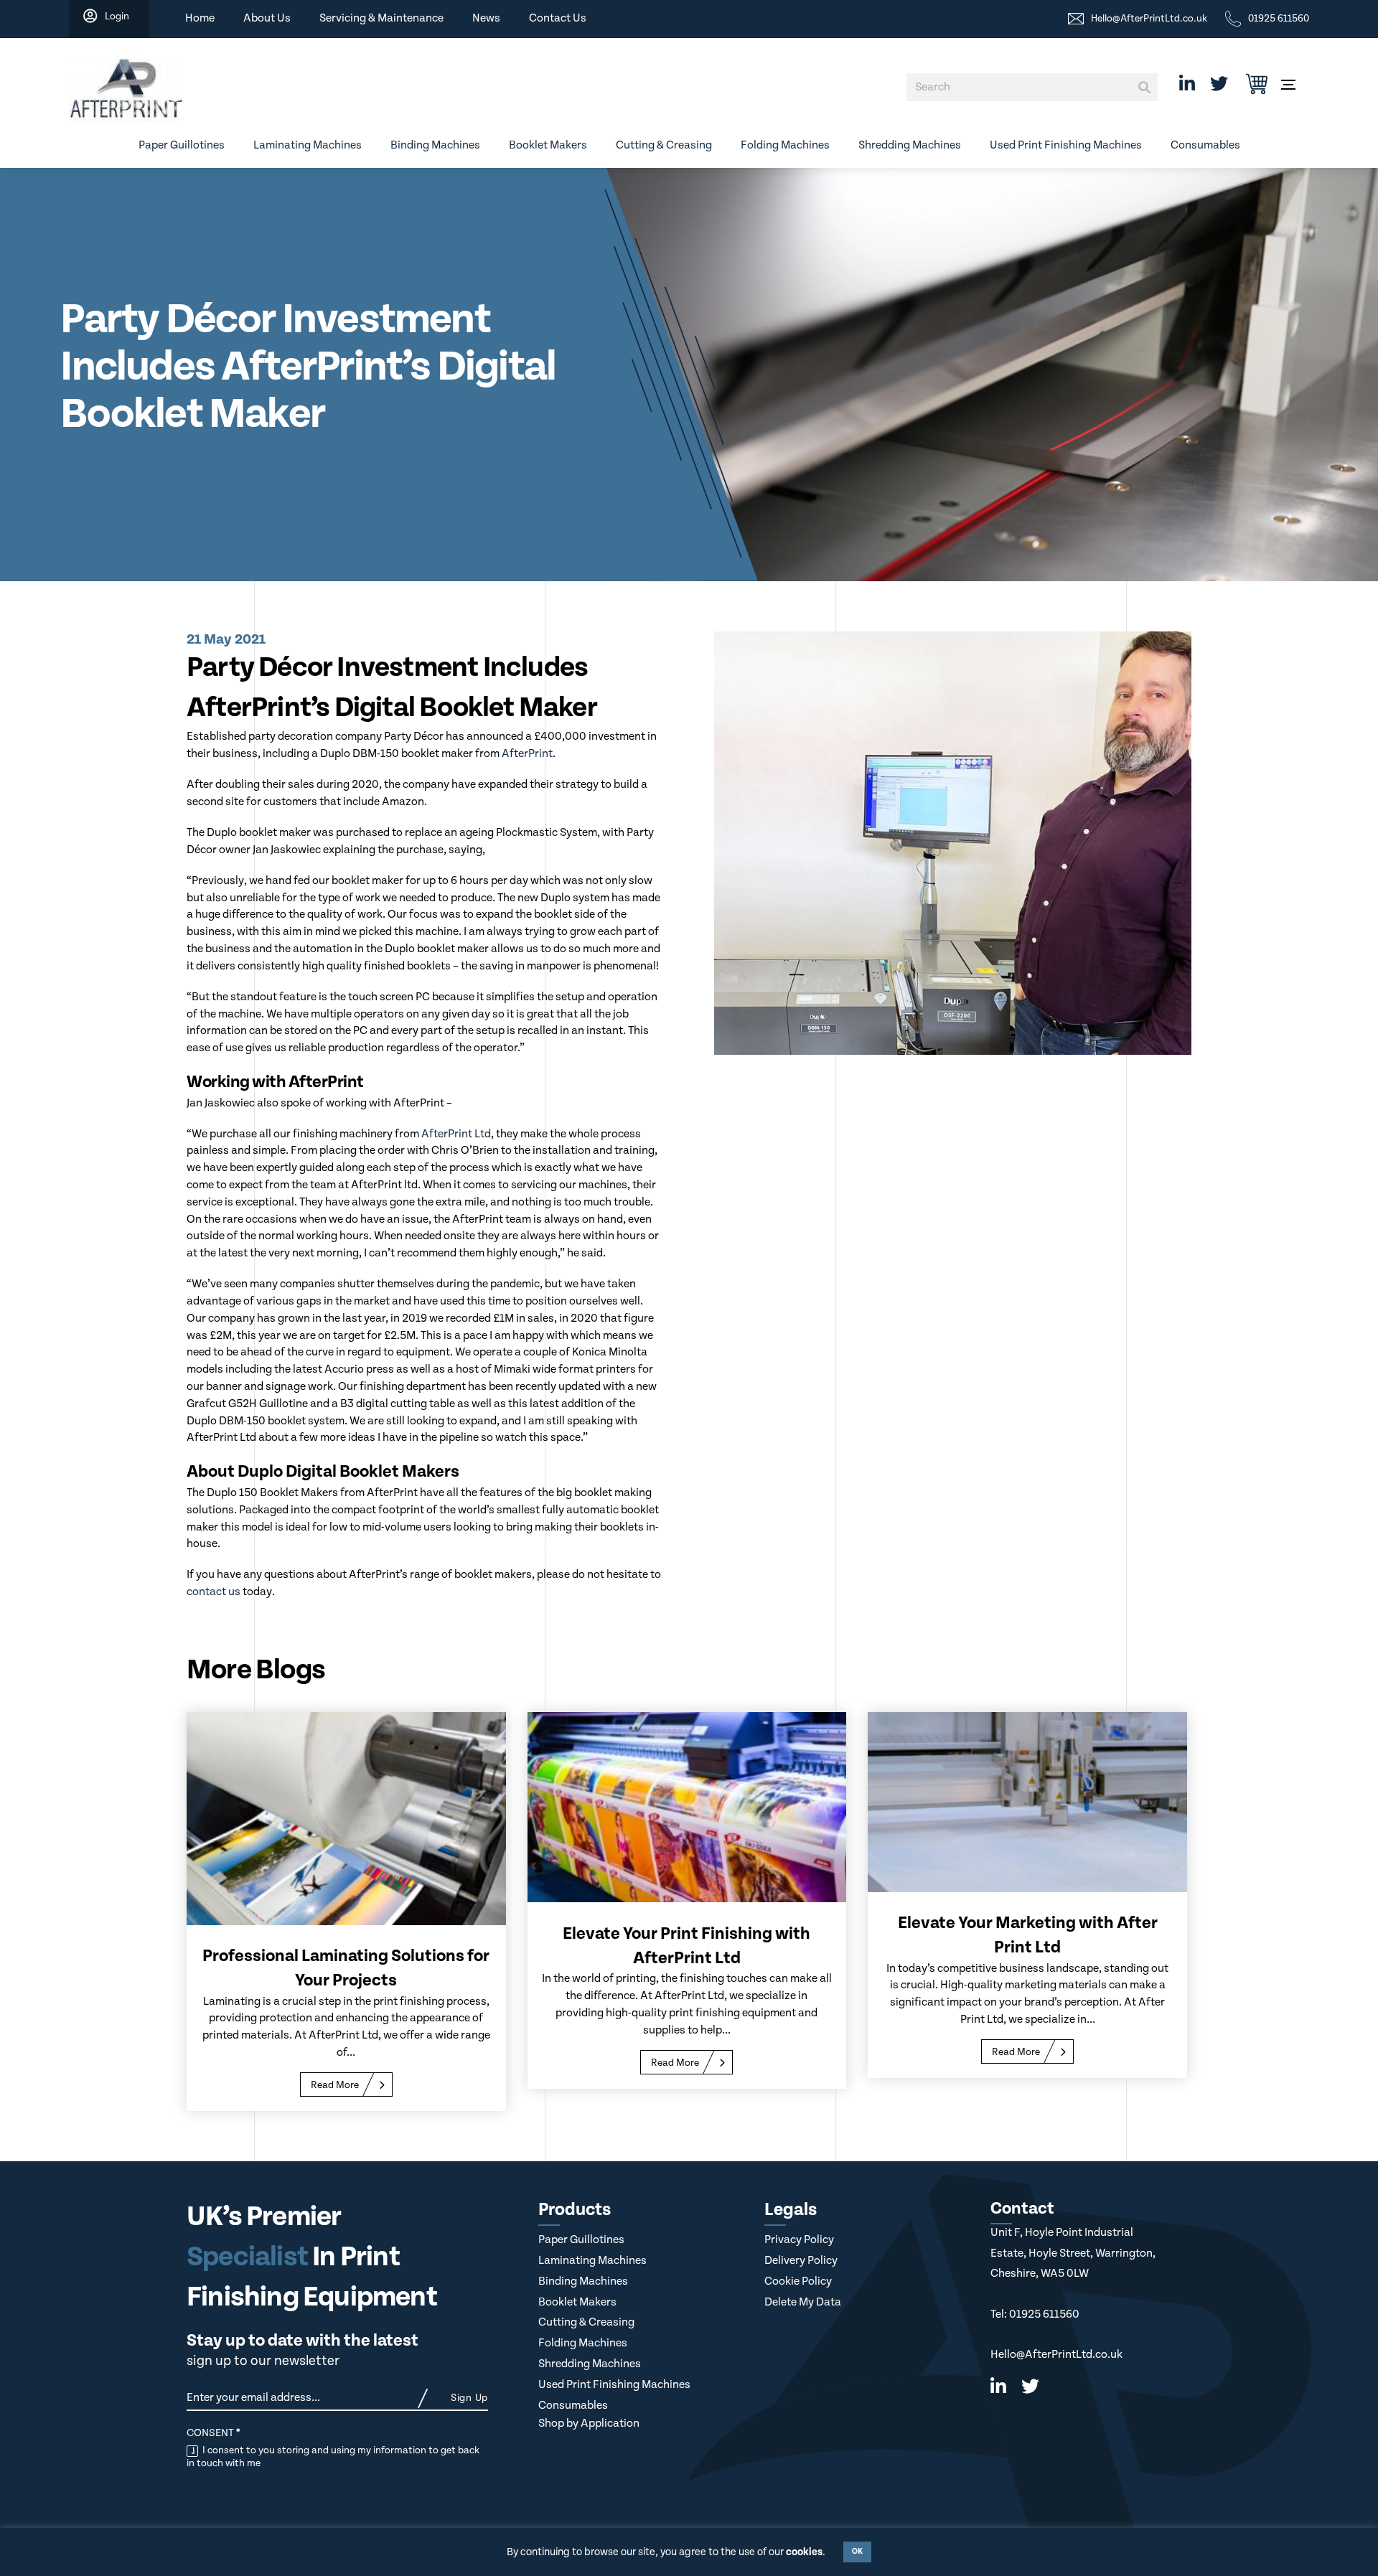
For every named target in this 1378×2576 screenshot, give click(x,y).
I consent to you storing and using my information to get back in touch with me (333, 2457)
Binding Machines (435, 145)
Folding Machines (785, 145)
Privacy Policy (799, 2240)
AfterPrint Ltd (456, 1134)
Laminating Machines (308, 145)
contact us (214, 1592)
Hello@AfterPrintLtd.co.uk (1056, 2355)
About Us (267, 18)
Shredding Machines (910, 145)
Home (200, 18)
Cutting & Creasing (664, 145)
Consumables (1205, 145)
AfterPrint (527, 754)
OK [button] (857, 2552)
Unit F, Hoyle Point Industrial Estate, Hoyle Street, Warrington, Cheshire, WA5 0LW (1073, 2253)
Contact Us (558, 18)
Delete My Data (803, 2302)
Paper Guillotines (182, 145)
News (486, 18)
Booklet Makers (548, 145)
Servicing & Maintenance (381, 18)
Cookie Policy (798, 2281)
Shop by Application (589, 2424)
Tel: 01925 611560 (1035, 2314)
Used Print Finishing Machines (1066, 145)
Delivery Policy (801, 2261)
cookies (804, 2552)
